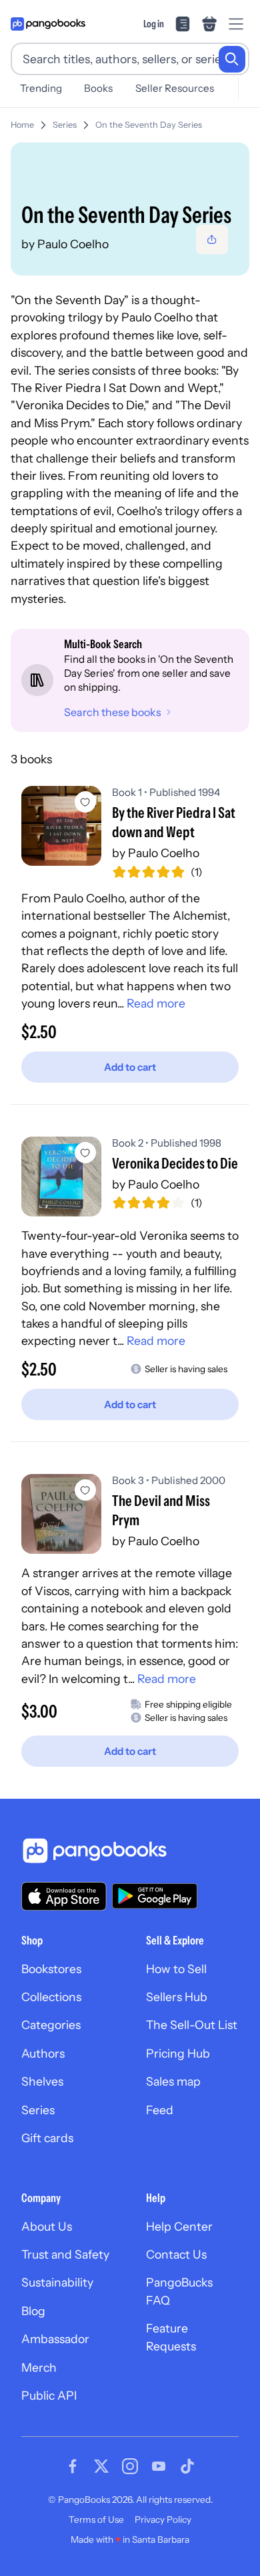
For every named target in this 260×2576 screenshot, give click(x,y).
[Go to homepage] (48, 24)
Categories (51, 2025)
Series (65, 125)
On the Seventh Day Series (149, 125)
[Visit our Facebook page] (73, 2466)
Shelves (42, 2081)
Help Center (179, 2226)
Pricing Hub (178, 2053)
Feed (160, 2110)
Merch (39, 2367)
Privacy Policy (163, 2519)
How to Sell (176, 1969)
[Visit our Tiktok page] (187, 2466)
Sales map (173, 2081)
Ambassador (55, 2339)
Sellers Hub (177, 1997)
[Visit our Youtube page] (159, 2466)
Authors (43, 2053)
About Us (47, 2226)
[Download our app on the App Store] (64, 1896)
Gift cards (47, 2138)
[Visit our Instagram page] (130, 2466)
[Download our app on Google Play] (155, 1896)
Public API (49, 2395)
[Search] (232, 59)
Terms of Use (96, 2519)
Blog (33, 2311)
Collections (51, 1997)
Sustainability (57, 2282)
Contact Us (176, 2254)
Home (22, 125)
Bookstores (51, 1969)
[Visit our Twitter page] (101, 2466)
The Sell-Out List (192, 2025)
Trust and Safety (65, 2254)
